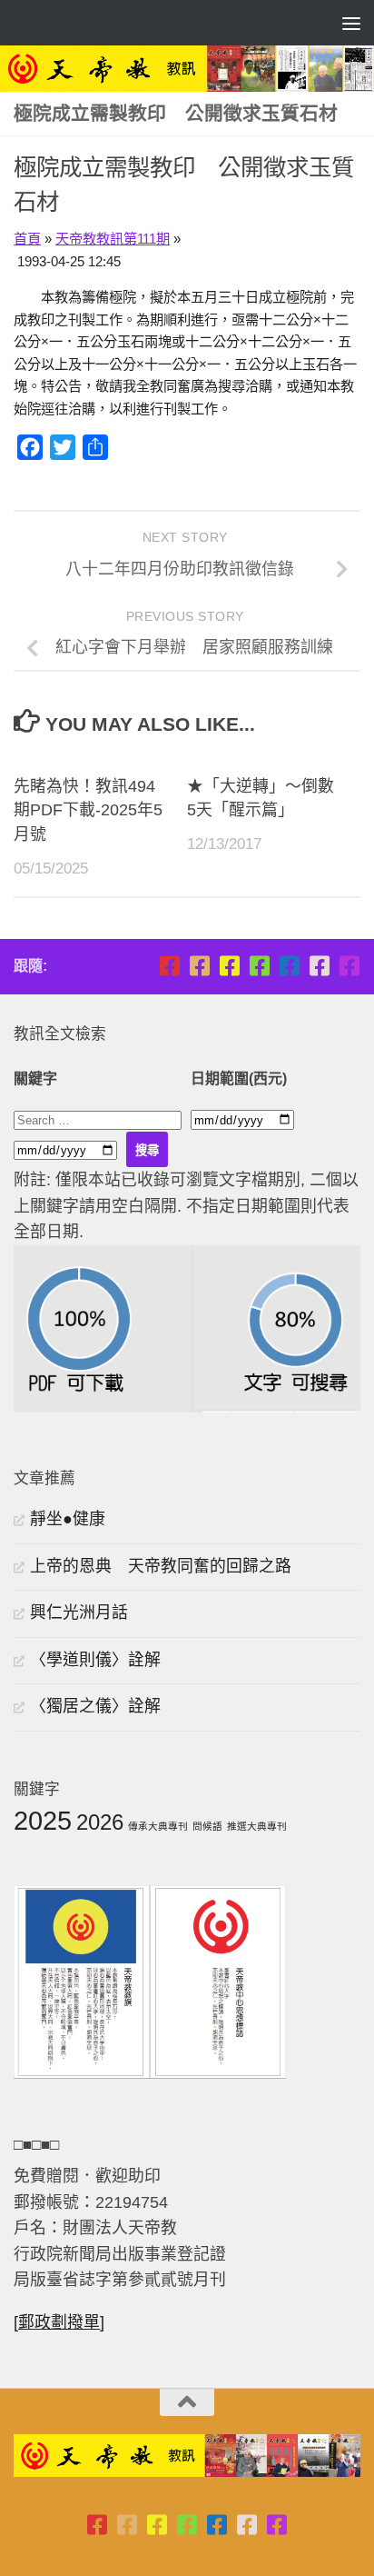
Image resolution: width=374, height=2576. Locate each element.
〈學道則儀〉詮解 (95, 1660)
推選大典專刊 (257, 1826)
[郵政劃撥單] (59, 2322)
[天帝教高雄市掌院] (229, 966)
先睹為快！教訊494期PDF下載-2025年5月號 (88, 811)
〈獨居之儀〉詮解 (95, 1706)
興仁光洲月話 (79, 1612)
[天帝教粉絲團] (349, 966)
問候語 (207, 1826)
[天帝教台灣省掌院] (199, 966)
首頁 (27, 239)
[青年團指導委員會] (259, 966)
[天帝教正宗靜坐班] (319, 966)
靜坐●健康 (68, 1519)
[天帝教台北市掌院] (169, 966)
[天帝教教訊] (289, 966)
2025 (43, 1820)
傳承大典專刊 (158, 1826)
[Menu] (351, 23)
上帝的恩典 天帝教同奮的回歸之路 (161, 1566)
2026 (100, 1822)
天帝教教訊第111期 (113, 239)
